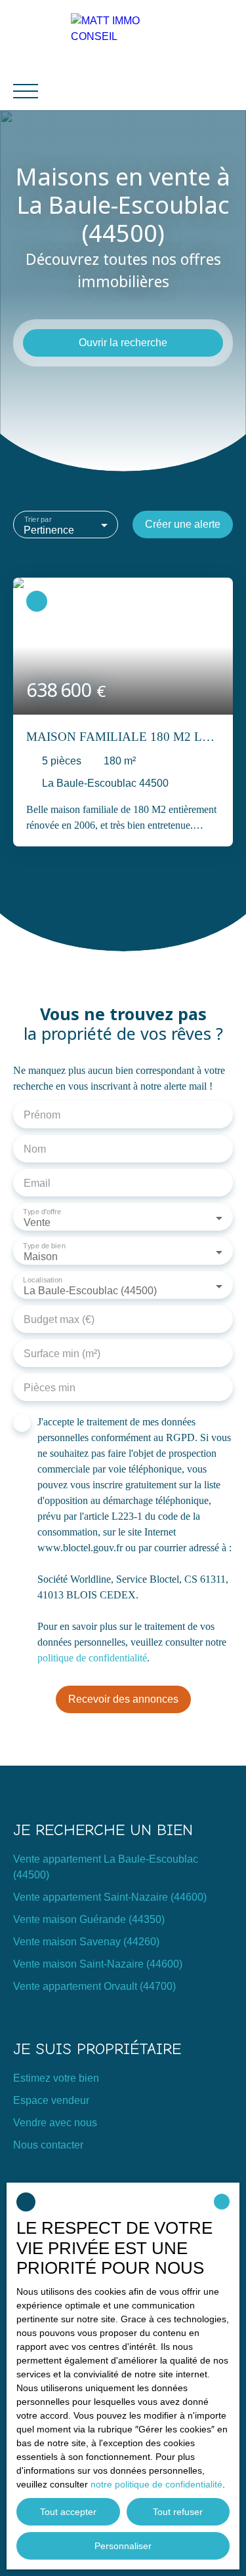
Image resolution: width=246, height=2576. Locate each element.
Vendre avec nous (55, 2123)
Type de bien (44, 1246)
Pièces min (50, 1388)
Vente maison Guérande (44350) (89, 1919)
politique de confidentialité (92, 1658)
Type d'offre (42, 1212)
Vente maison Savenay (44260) (86, 1942)
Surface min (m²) (62, 1354)
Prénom (42, 1115)
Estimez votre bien (56, 2078)
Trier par (38, 519)
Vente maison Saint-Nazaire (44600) (98, 1964)
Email (37, 1183)
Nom (35, 1149)
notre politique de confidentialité (156, 2484)
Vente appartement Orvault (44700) (94, 1986)
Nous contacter (48, 2145)
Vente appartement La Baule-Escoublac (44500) (106, 1867)
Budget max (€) (59, 1319)
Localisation (43, 1280)
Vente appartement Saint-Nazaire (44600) (110, 1897)
